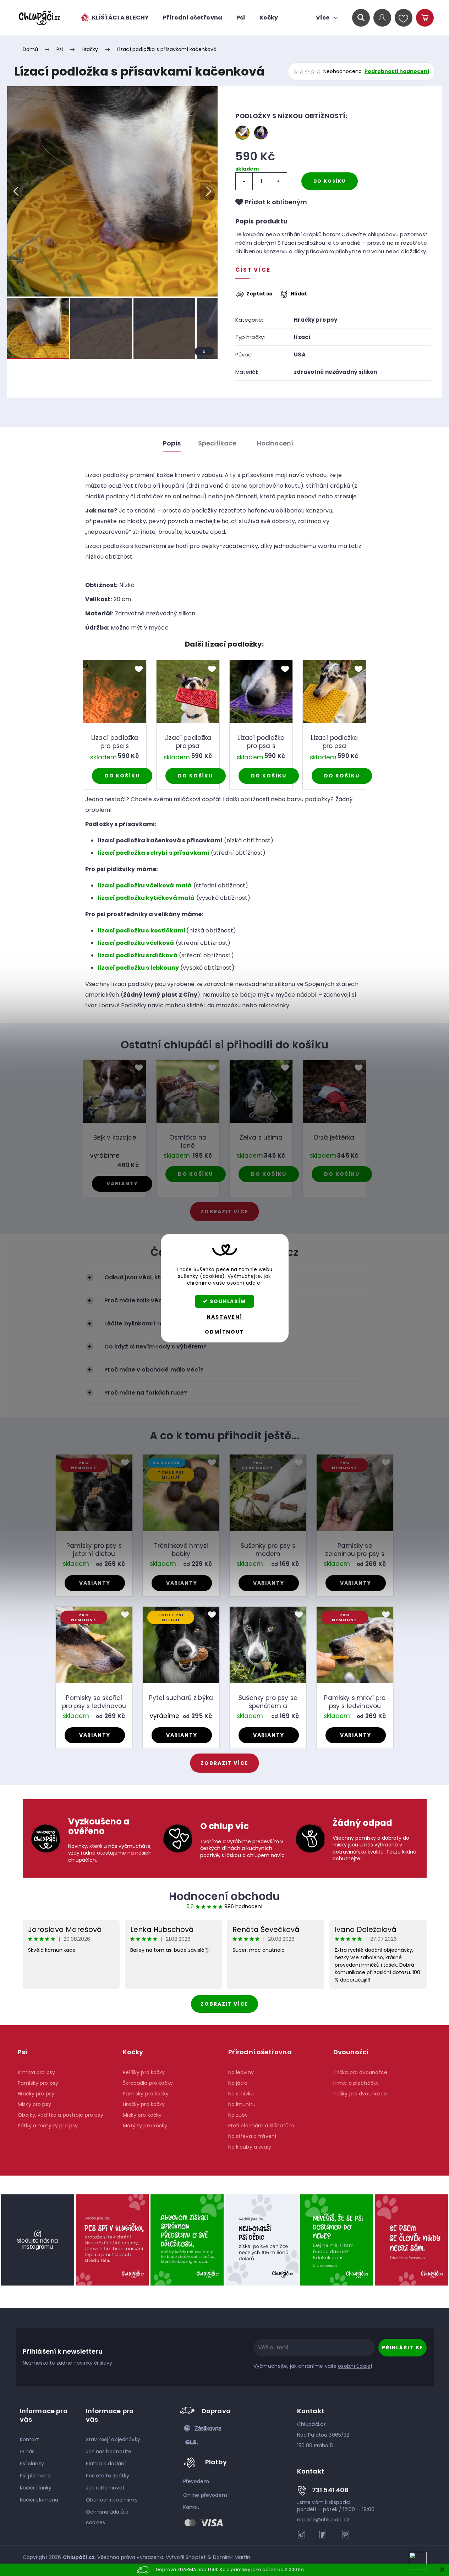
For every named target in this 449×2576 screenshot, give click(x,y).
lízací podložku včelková (136, 943)
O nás (27, 2452)
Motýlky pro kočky (145, 2126)
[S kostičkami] (261, 133)
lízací (302, 337)
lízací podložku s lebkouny (138, 968)
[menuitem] (114, 18)
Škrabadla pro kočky (148, 2083)
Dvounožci (351, 2052)
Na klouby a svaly (250, 2147)
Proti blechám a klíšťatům (261, 2126)
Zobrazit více (224, 2004)
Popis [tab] (172, 443)
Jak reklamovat (105, 2488)
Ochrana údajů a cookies (107, 2517)
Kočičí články (36, 2488)
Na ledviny (241, 2072)
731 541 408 (330, 2490)
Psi (23, 2052)
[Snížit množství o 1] (244, 181)
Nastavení (224, 1317)
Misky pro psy (34, 2104)
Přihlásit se (402, 2348)
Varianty (122, 1184)
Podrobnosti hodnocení (397, 71)
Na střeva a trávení (252, 2136)
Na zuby (238, 2115)
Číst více (253, 270)
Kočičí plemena (39, 2500)
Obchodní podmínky (112, 2500)
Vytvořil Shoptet (186, 2557)
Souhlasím (228, 1301)
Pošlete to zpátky (108, 2476)
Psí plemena (35, 2476)
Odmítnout (224, 1332)
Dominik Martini (232, 2557)
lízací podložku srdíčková (138, 955)
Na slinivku (241, 2094)
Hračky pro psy (316, 320)
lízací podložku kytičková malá (146, 898)
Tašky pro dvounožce (360, 2094)
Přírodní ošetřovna (260, 2052)
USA (300, 354)
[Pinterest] (346, 2535)
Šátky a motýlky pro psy (48, 2126)
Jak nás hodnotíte (109, 2452)
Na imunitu (242, 2104)
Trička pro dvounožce (360, 2072)
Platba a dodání (106, 2464)
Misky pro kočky (142, 2115)
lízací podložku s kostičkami (141, 930)
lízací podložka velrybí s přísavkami (153, 853)
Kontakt (30, 2439)
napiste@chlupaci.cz (323, 2520)
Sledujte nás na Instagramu (37, 2244)
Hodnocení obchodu (224, 1896)
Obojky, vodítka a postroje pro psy (61, 2115)
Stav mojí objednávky (113, 2439)
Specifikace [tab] (217, 443)
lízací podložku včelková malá (145, 885)
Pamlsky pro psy (38, 2083)
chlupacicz (302, 2535)
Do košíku (330, 181)
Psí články (32, 2464)
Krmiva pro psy (36, 2072)
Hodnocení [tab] (275, 443)
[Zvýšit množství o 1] (278, 181)
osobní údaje (243, 1283)
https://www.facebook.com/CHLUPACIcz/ (324, 2535)
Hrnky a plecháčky (356, 2083)
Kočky (133, 2052)
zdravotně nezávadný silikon (335, 372)
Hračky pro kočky (144, 2104)
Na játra (238, 2083)
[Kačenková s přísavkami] (242, 133)
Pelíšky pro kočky (144, 2072)
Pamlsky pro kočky (146, 2094)
